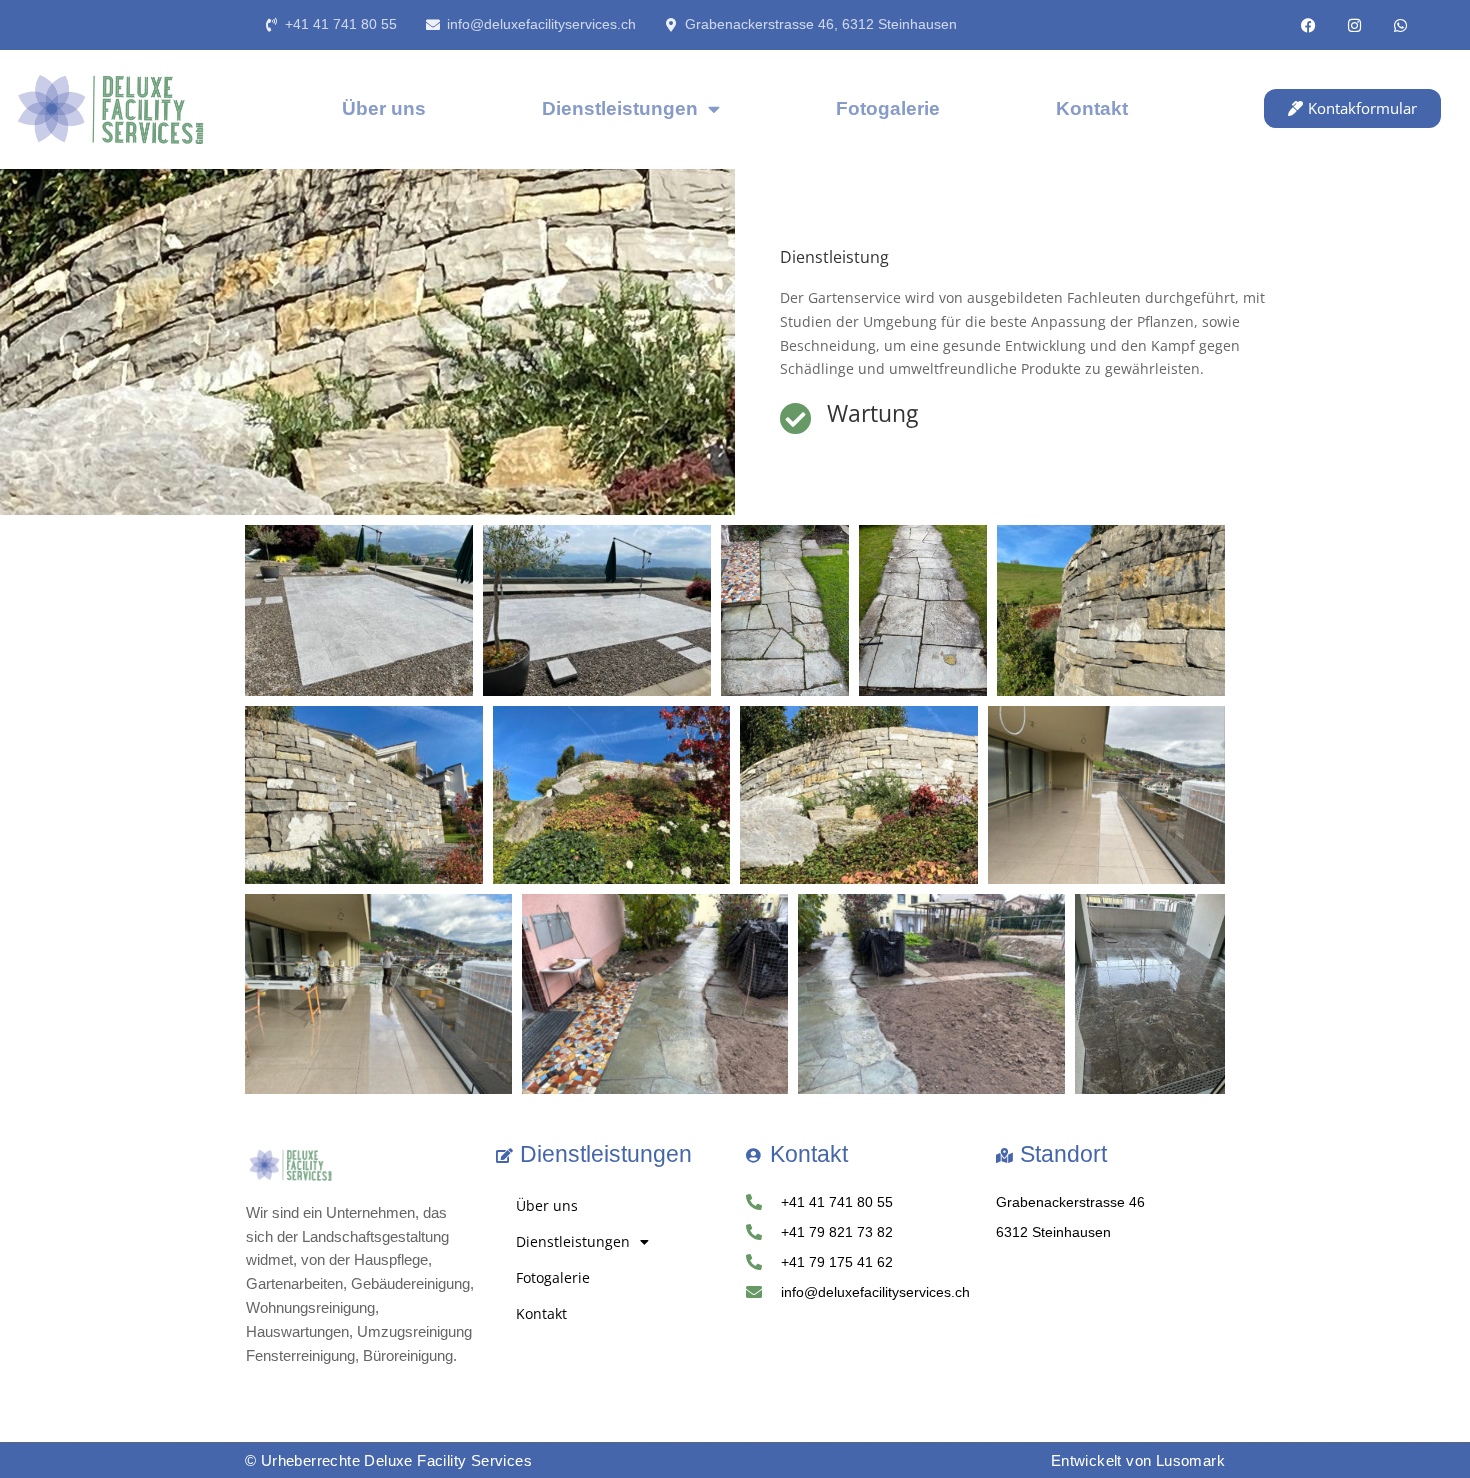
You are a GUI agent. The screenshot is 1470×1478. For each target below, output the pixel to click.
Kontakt (1092, 108)
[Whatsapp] (1401, 25)
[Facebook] (1309, 25)
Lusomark (1190, 1460)
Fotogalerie (888, 108)
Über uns (384, 108)
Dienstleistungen (620, 108)
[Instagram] (1355, 25)
